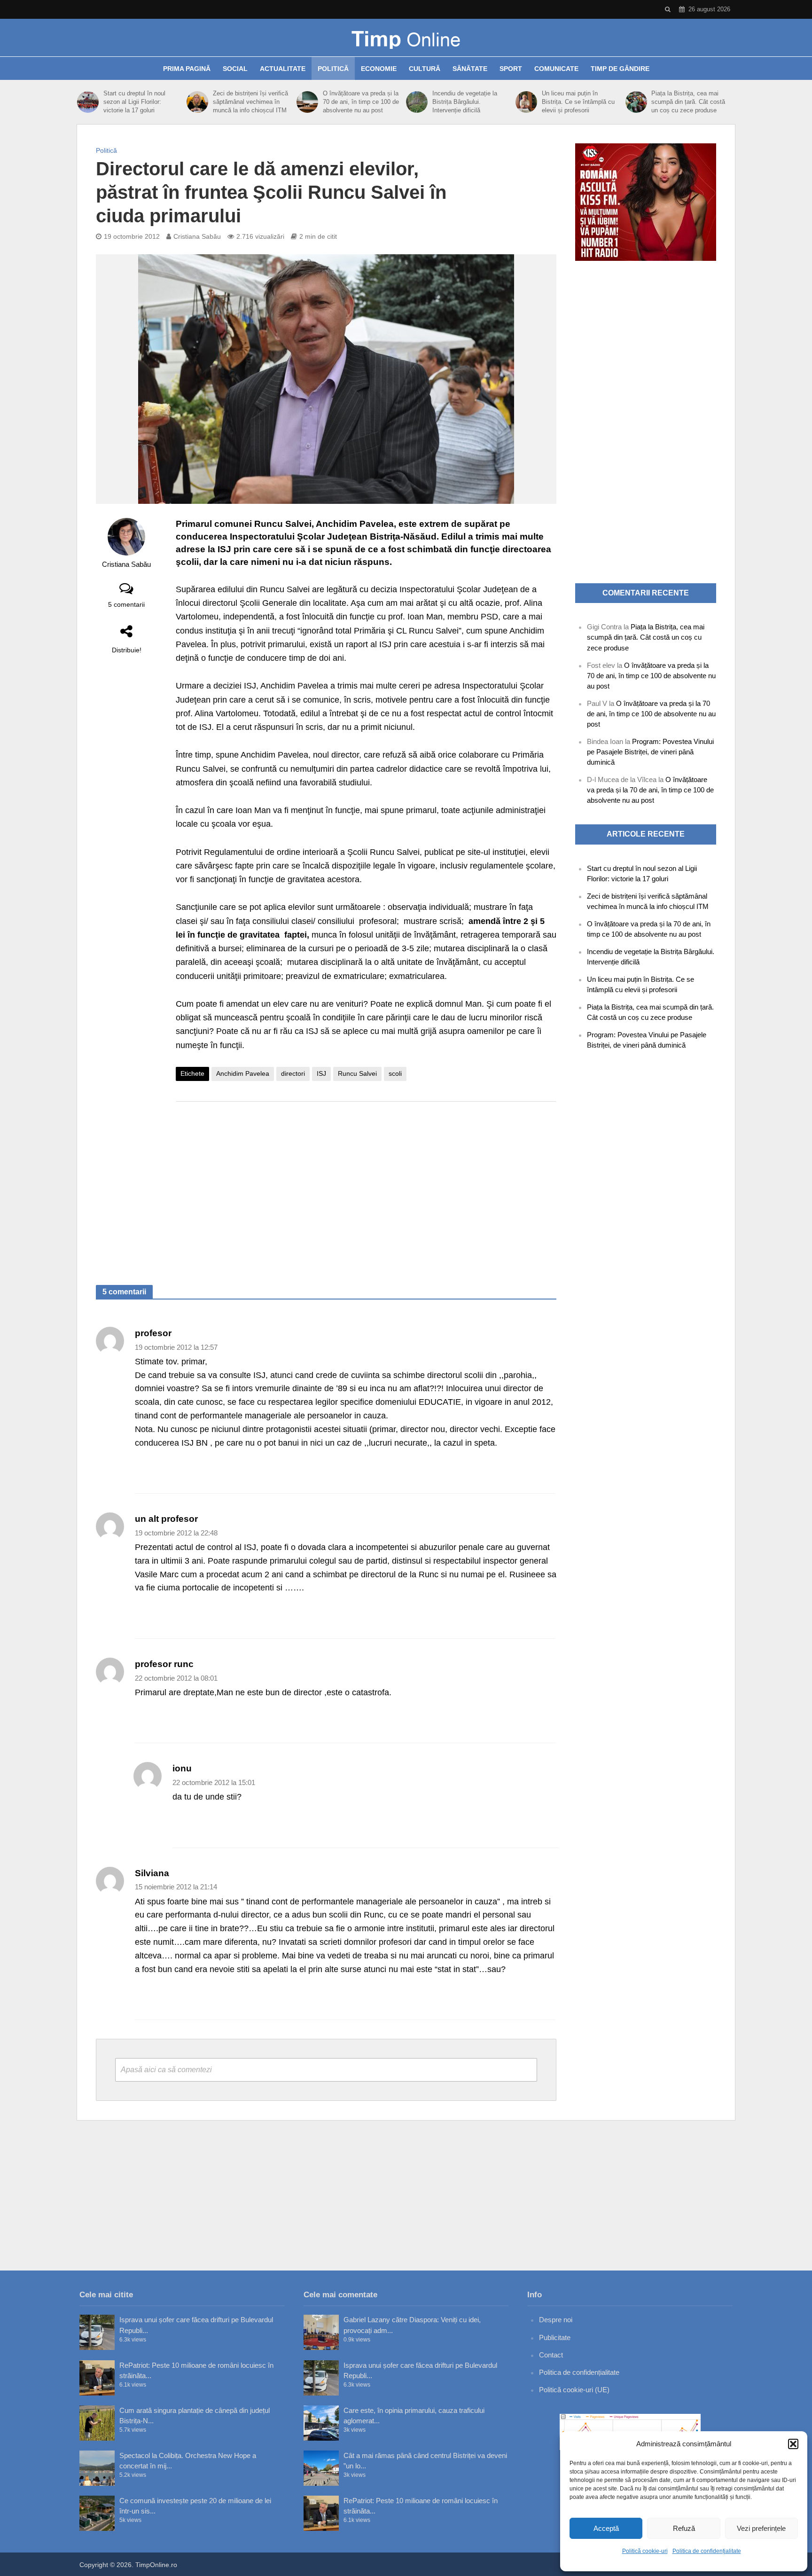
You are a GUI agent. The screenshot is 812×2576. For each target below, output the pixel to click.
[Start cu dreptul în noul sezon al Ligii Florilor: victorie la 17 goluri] (88, 102)
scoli (395, 1073)
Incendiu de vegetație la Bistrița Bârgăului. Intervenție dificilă (465, 102)
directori (293, 1073)
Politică (333, 69)
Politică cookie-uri (645, 2551)
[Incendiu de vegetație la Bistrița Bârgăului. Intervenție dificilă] (417, 102)
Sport (511, 69)
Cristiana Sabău (197, 236)
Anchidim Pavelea (243, 1073)
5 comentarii (126, 604)
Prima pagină (187, 69)
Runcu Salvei (357, 1073)
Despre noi (556, 2320)
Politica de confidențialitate (707, 2551)
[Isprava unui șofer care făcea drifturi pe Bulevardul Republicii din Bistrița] (97, 2332)
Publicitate (555, 2337)
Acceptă (606, 2528)
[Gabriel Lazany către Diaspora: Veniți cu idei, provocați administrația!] (321, 2332)
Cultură (425, 69)
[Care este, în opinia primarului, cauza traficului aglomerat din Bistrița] (321, 2423)
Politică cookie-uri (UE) (574, 2390)
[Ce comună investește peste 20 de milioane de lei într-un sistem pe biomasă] (97, 2513)
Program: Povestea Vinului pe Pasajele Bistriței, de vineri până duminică (650, 752)
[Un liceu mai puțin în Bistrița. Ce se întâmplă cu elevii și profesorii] (526, 102)
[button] (793, 2444)
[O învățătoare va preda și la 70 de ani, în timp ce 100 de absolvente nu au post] (307, 102)
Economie (379, 69)
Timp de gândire (620, 69)
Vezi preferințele (761, 2528)
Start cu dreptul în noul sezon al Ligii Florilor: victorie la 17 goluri (134, 102)
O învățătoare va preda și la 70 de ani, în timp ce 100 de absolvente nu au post (361, 102)
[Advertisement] (366, 1184)
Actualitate (283, 69)
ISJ (321, 1073)
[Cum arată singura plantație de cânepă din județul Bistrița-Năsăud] (97, 2423)
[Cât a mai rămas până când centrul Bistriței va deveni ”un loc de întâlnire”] (321, 2468)
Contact (551, 2355)
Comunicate (556, 69)
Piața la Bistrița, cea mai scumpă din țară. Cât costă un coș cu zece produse (688, 102)
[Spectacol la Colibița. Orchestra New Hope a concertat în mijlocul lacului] (97, 2468)
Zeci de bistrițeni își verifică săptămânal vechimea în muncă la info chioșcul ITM (250, 102)
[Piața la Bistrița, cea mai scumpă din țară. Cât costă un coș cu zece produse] (636, 102)
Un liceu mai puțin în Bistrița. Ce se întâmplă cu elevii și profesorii (578, 102)
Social (235, 69)
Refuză (684, 2528)
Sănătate (470, 69)
